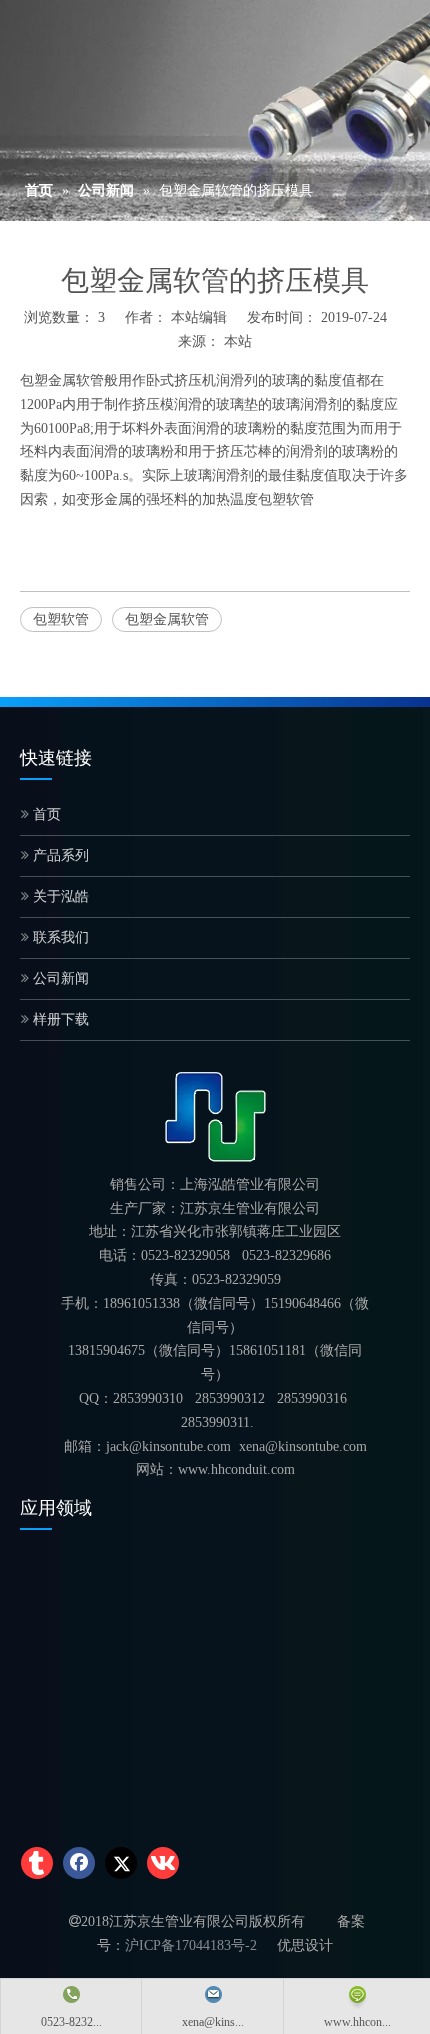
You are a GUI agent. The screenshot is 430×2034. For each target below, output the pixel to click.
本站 (238, 341)
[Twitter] (121, 1863)
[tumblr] (37, 1863)
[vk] (163, 1863)
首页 (45, 814)
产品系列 (59, 855)
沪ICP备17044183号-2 (191, 1945)
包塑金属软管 (62, 380)
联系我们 (59, 937)
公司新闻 (59, 978)
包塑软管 (286, 499)
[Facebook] (79, 1863)
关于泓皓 (59, 896)
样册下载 (59, 1019)
